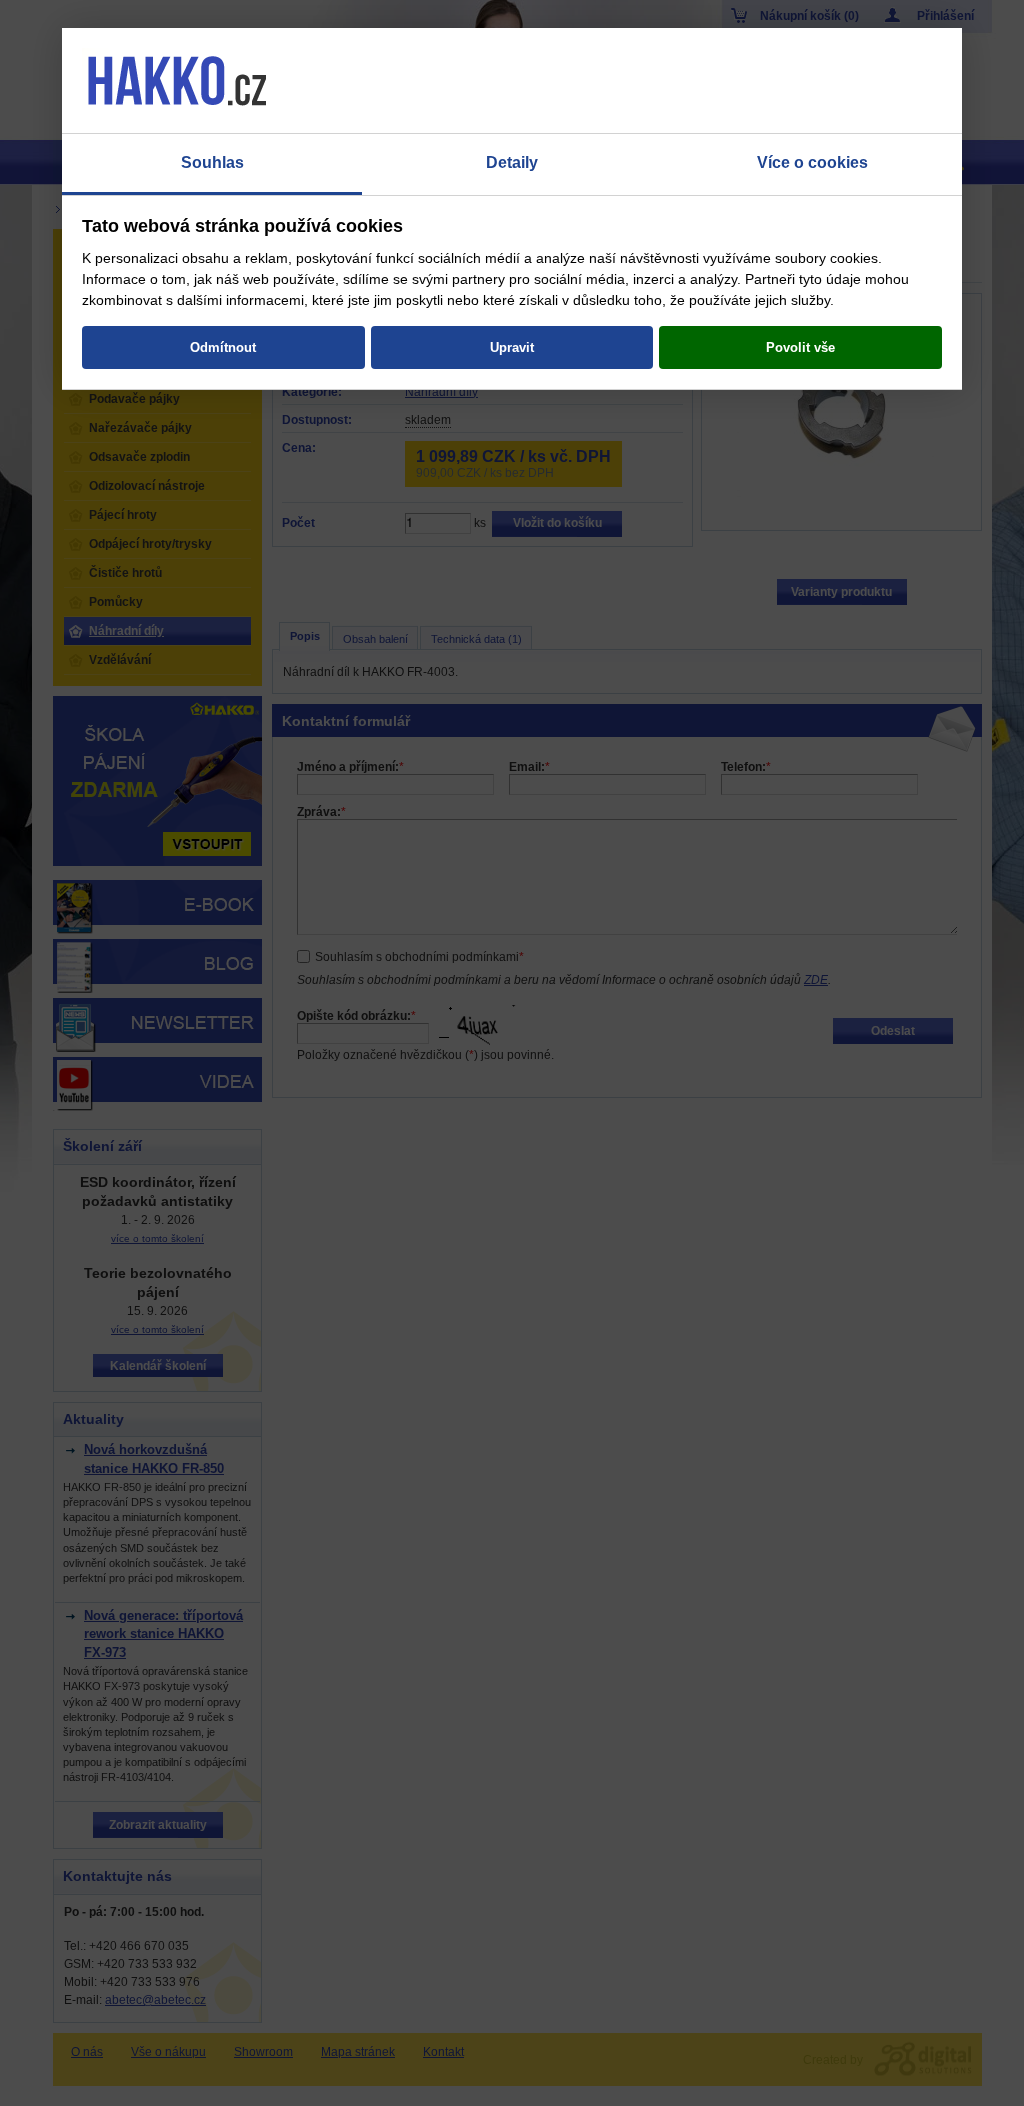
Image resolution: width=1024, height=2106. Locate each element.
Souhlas (212, 162)
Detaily (512, 162)
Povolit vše (800, 347)
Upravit (512, 347)
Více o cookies (812, 162)
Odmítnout (223, 347)
